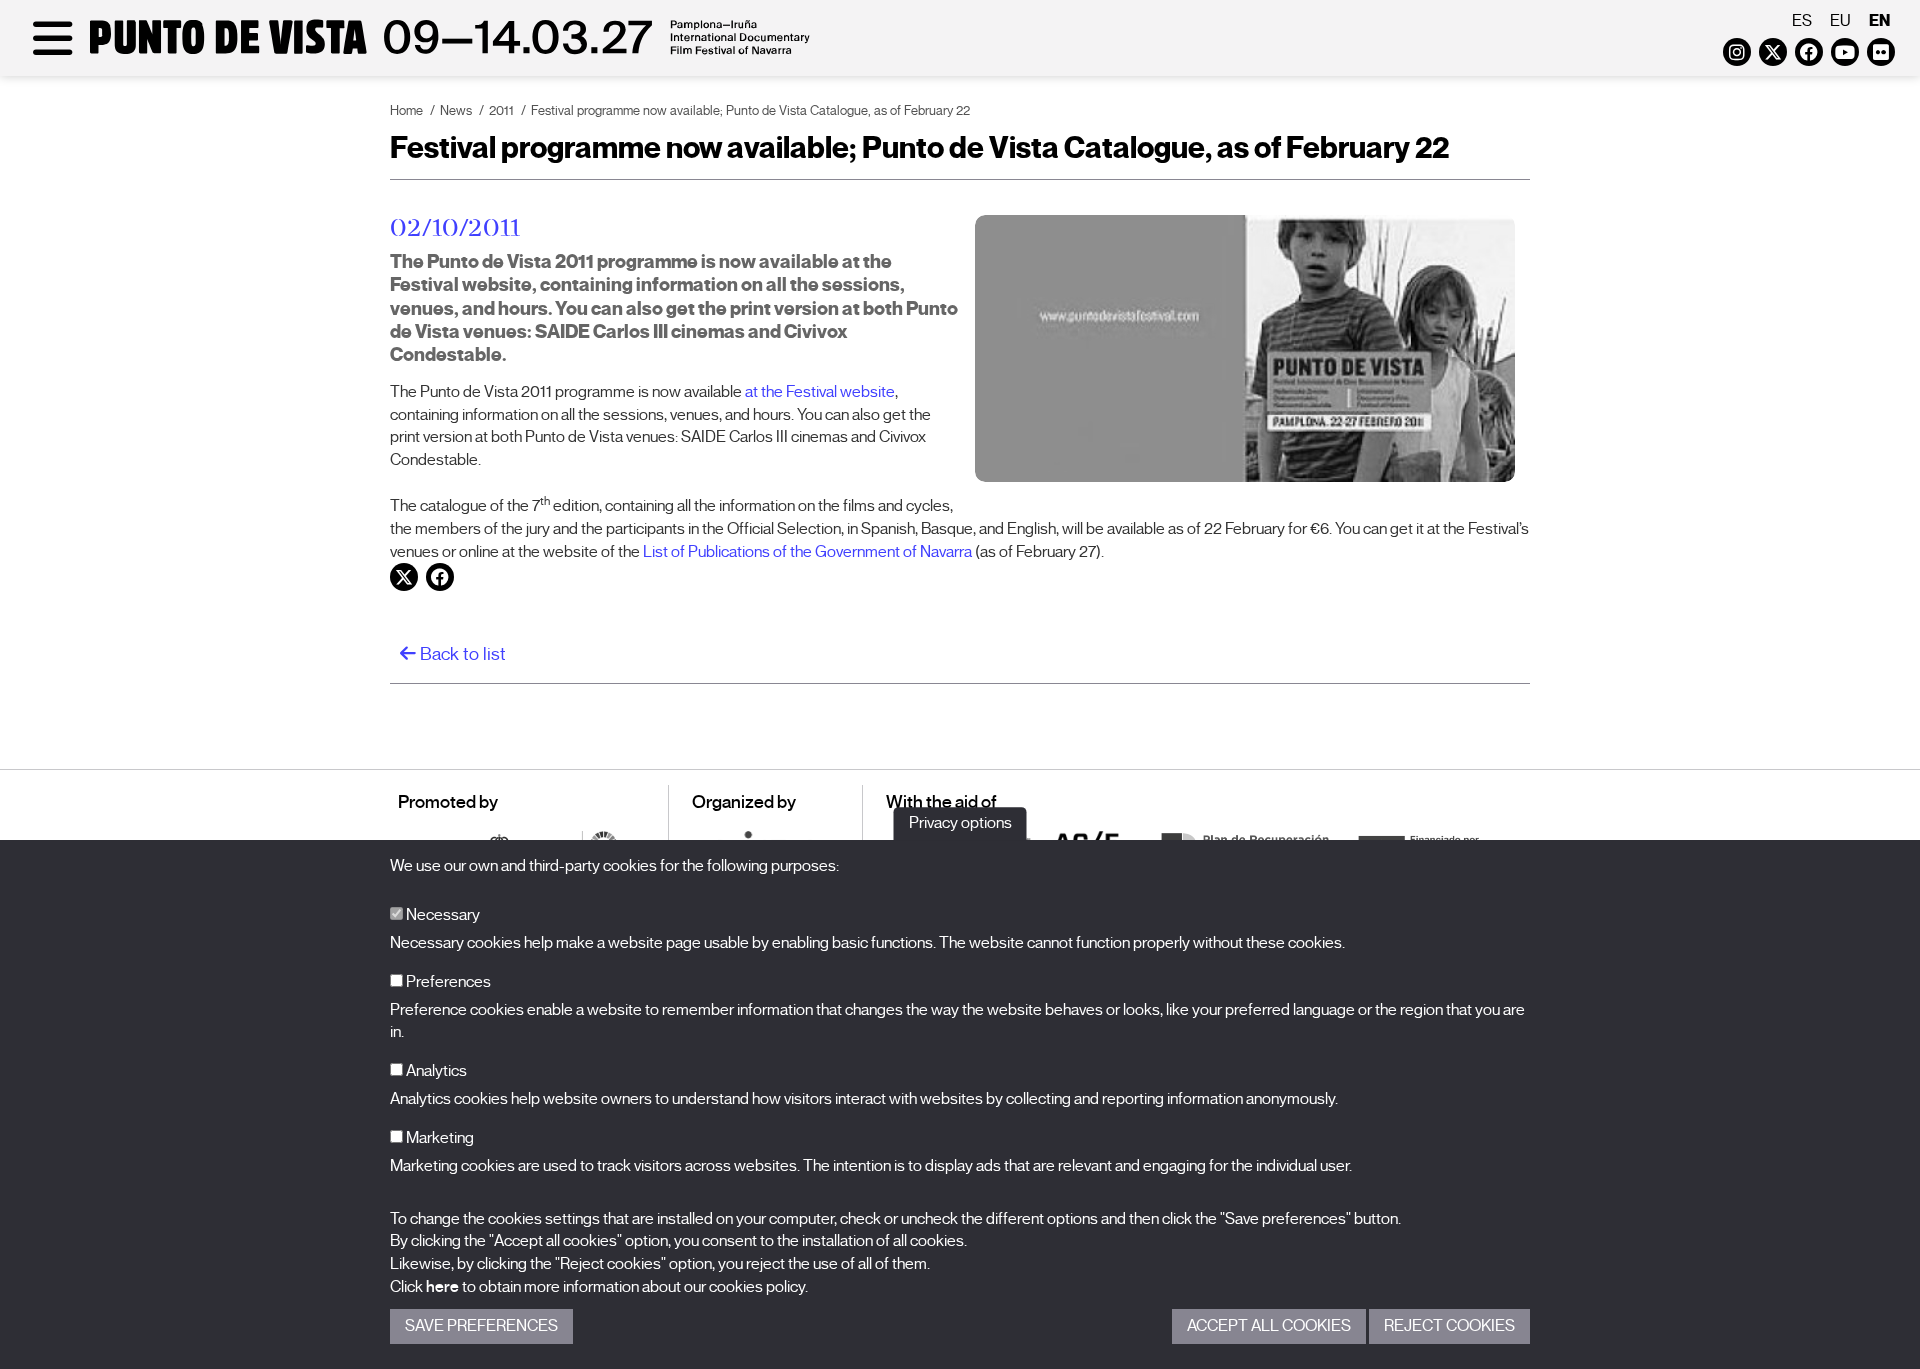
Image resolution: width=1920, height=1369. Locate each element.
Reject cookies (1449, 1326)
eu (1840, 21)
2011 (501, 110)
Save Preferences (481, 1326)
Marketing (438, 1138)
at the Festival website (820, 392)
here (442, 1287)
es (1802, 21)
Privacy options (960, 823)
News (456, 110)
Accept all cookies (1269, 1326)
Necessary (441, 915)
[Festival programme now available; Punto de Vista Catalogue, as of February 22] (1245, 348)
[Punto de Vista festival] (417, 52)
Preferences (447, 982)
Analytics (435, 1071)
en (1879, 20)
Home (406, 110)
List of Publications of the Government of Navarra (807, 552)
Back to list (461, 654)
